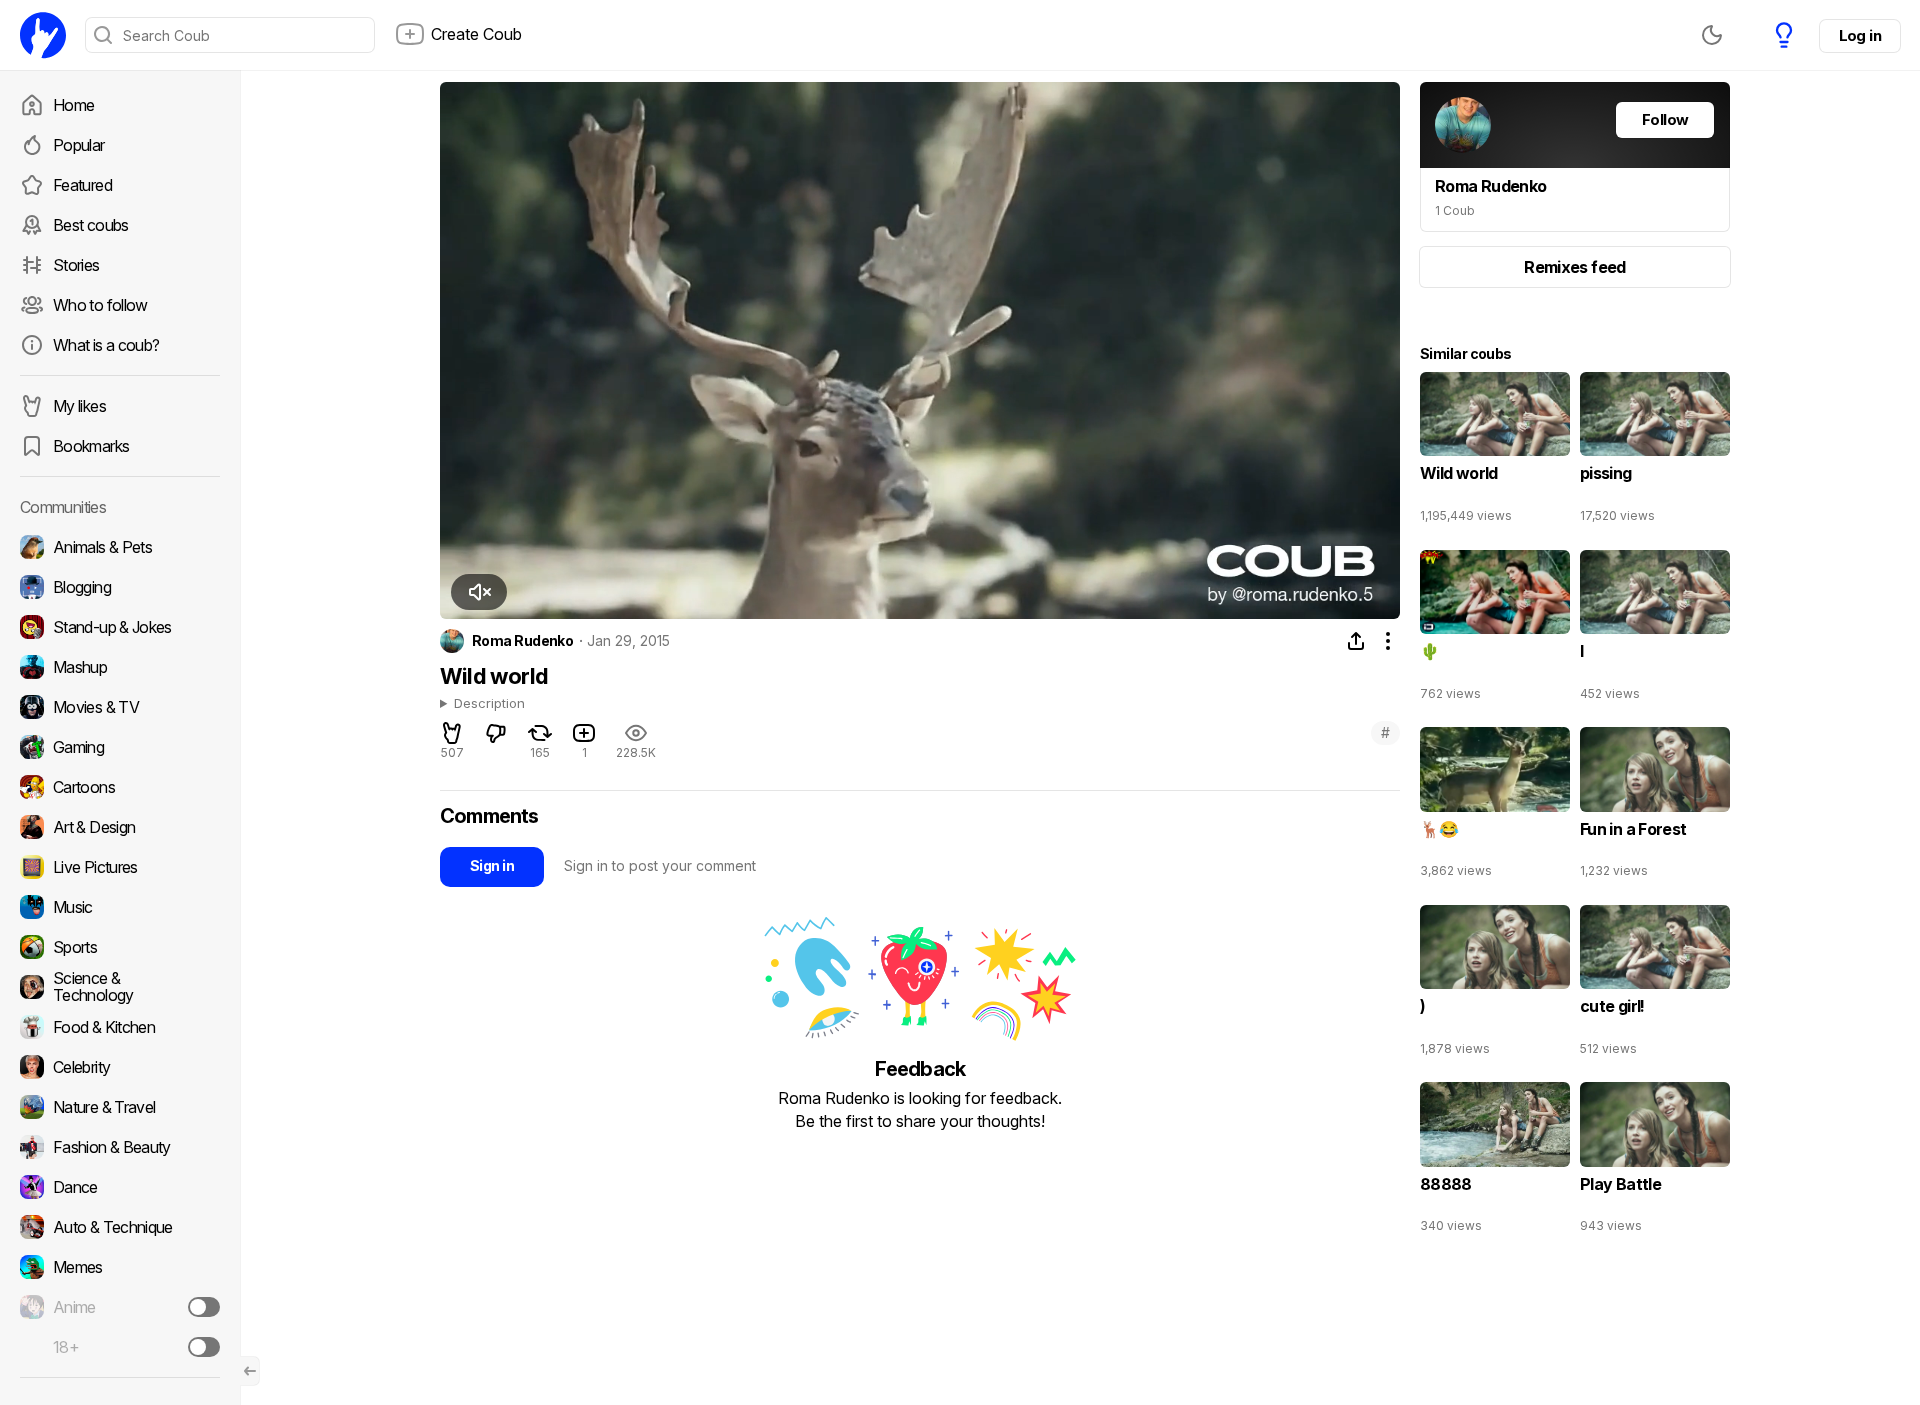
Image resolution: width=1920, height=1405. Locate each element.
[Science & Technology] (120, 987)
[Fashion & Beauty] (120, 1147)
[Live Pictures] (120, 867)
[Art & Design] (120, 827)
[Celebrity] (120, 1067)
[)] (1495, 985)
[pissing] (1655, 452)
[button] (479, 592)
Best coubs (91, 225)
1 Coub (1455, 210)
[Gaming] (120, 747)
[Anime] (120, 1307)
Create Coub (476, 34)
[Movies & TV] (120, 707)
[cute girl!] (1655, 985)
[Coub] (43, 35)
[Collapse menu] (250, 1371)
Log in (1860, 35)
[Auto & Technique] (120, 1227)
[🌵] (1495, 630)
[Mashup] (120, 667)
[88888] (1495, 1162)
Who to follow (100, 305)
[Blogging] (120, 587)
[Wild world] (1495, 452)
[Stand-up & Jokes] (120, 627)
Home (73, 105)
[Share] (1356, 641)
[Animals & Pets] (120, 547)
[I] (1655, 630)
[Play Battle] (1655, 1162)
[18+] (204, 1347)
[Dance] (120, 1187)
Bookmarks (91, 446)
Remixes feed (1574, 267)
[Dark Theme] (1712, 35)
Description (489, 704)
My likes (79, 406)
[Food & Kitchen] (120, 1027)
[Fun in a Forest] (1655, 807)
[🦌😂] (1495, 807)
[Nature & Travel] (120, 1107)
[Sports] (120, 947)
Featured (82, 185)
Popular (79, 145)
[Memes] (120, 1267)
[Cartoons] (120, 787)
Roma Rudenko (522, 641)
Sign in (492, 865)
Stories (76, 265)
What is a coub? (106, 345)
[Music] (120, 907)
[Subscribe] (204, 1307)
